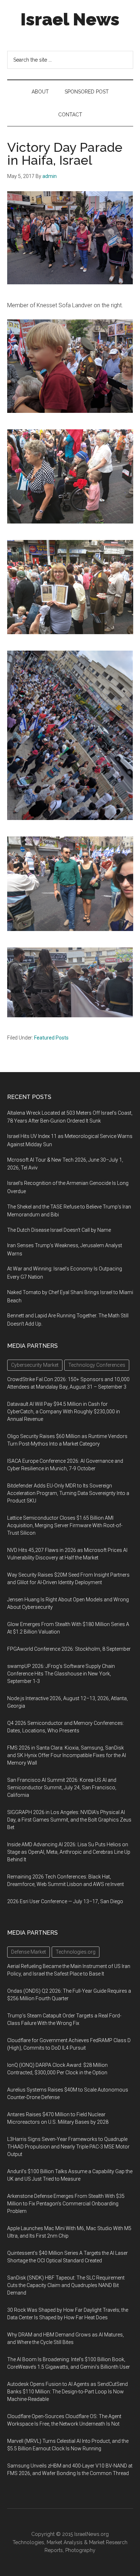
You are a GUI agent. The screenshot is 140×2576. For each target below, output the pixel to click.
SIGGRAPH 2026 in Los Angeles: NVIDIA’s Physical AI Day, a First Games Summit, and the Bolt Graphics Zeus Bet (69, 1820)
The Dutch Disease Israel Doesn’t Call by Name (59, 1230)
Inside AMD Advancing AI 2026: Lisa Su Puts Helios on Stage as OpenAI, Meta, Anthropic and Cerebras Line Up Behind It (69, 1852)
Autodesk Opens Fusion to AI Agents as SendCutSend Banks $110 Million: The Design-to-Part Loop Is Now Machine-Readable (67, 2392)
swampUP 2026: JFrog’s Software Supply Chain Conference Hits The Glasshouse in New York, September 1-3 (61, 1674)
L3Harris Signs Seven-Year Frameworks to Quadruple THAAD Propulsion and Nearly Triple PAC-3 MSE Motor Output (68, 2147)
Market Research (108, 2542)
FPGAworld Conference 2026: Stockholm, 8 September (69, 1649)
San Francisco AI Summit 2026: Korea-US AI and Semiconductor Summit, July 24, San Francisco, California (62, 1788)
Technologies (28, 2542)
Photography (80, 2550)
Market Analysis (65, 2542)
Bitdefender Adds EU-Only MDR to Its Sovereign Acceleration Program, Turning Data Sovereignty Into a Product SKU (68, 1493)
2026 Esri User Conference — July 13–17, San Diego (65, 1901)
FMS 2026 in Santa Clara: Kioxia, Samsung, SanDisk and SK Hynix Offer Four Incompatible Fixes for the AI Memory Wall (67, 1755)
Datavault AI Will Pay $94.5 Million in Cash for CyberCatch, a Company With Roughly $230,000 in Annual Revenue (64, 1412)
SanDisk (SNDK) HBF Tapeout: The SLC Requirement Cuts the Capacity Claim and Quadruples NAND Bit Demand (66, 2285)
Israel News (70, 19)
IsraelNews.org (92, 2534)
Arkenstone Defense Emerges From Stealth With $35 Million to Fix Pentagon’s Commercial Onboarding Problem (66, 2204)
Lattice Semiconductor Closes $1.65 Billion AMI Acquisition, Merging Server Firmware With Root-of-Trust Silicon (65, 1525)
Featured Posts (51, 1038)
